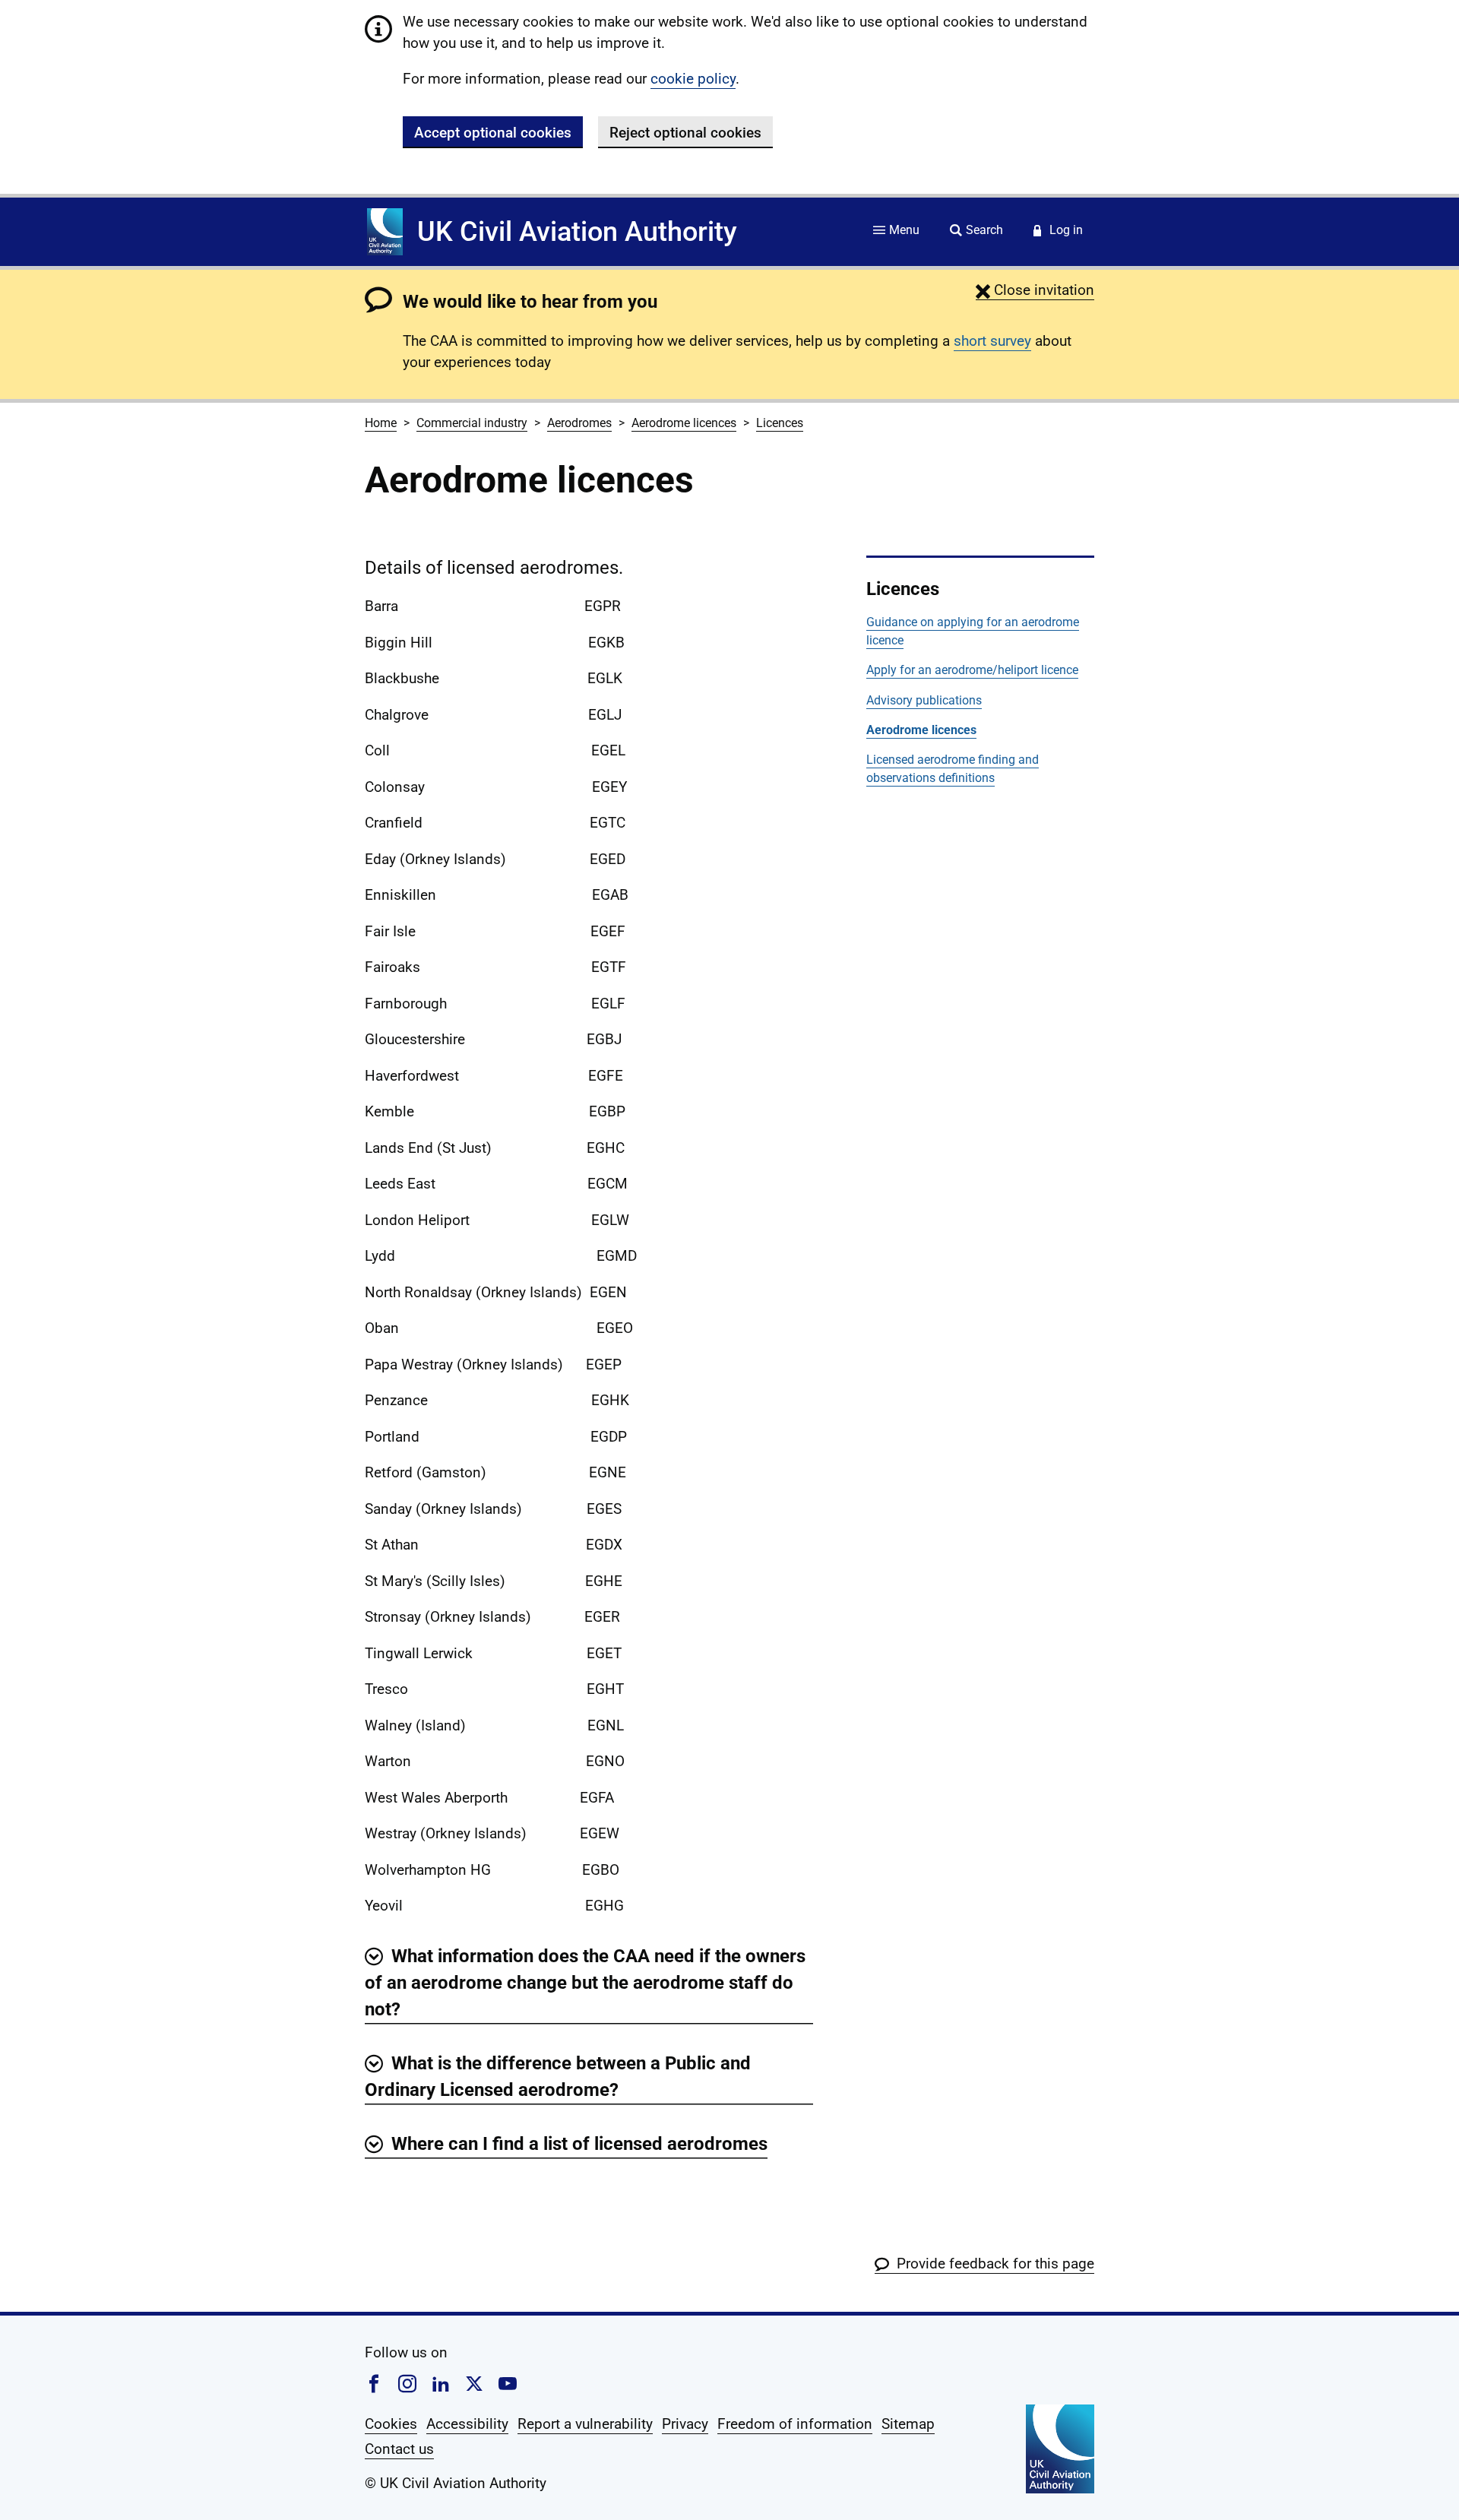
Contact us (399, 2449)
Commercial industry (472, 423)
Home (381, 423)
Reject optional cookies (685, 133)
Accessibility (467, 2424)
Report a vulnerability (585, 2424)
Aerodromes (579, 423)
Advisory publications (924, 700)
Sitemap (908, 2424)
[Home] (385, 232)
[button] (1035, 290)
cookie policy (693, 79)
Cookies (391, 2424)
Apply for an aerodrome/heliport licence (972, 670)
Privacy (685, 2424)
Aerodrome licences (684, 423)
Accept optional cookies (493, 133)
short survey (992, 341)
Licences (780, 423)
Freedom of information (795, 2424)
